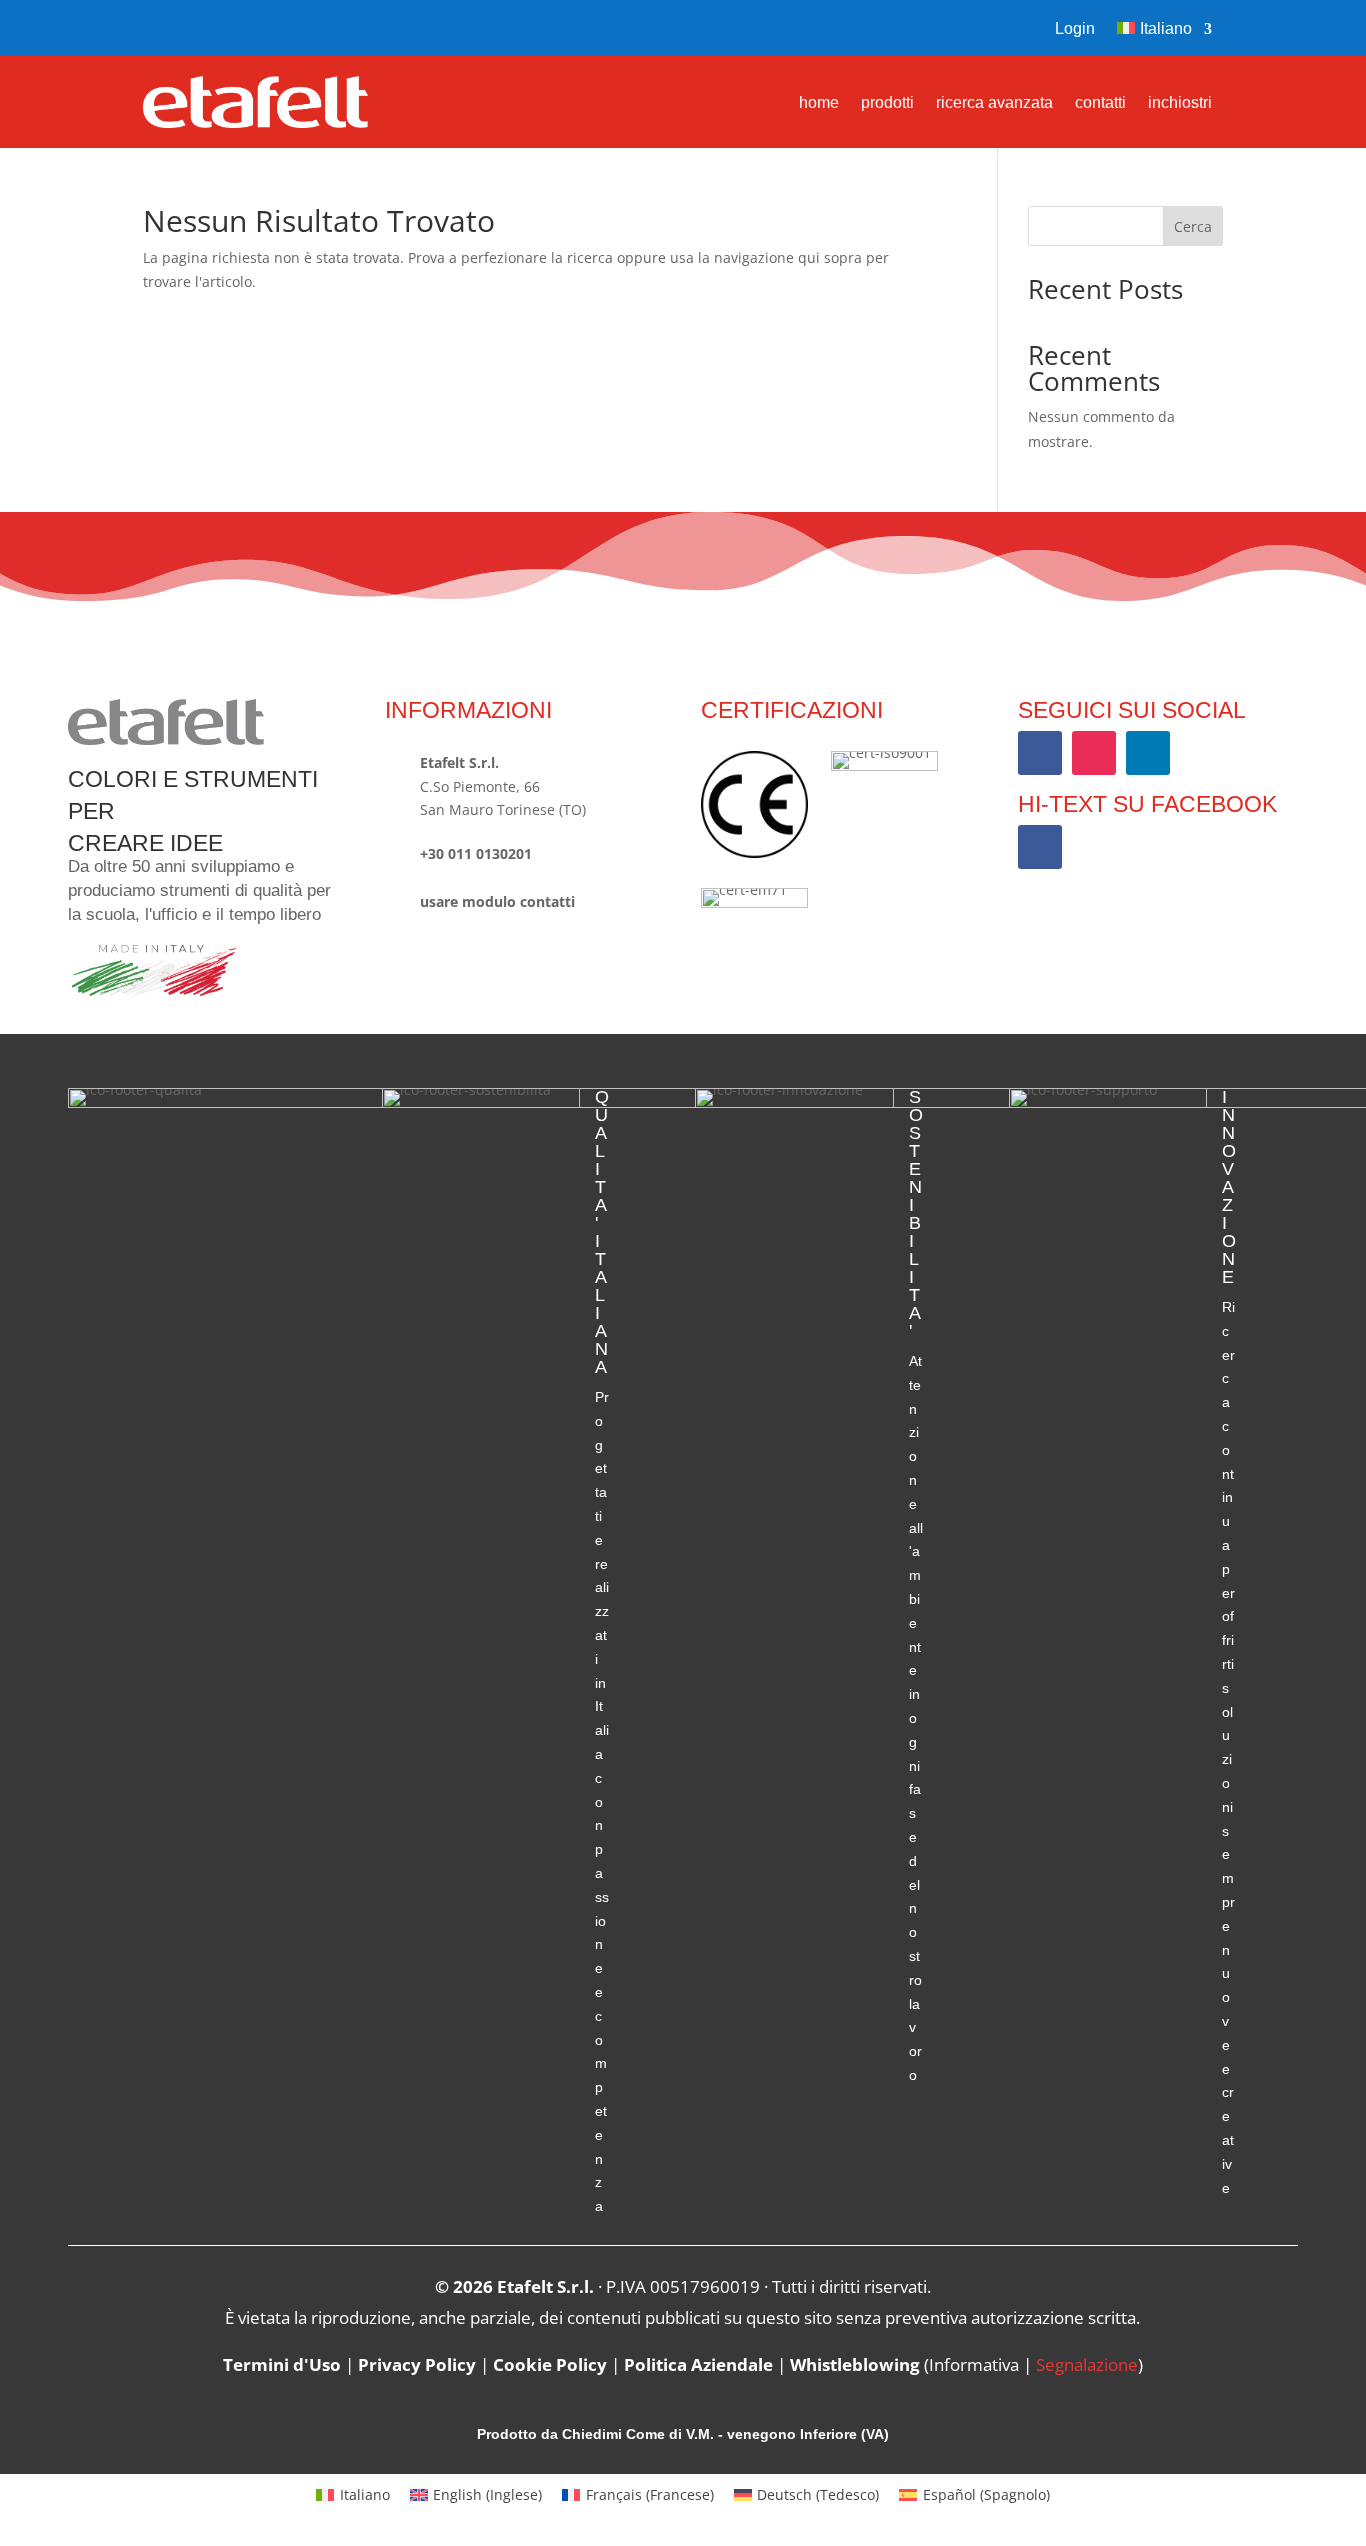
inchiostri (1180, 103)
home (819, 103)
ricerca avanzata (994, 103)
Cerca (1193, 226)
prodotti (887, 103)
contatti (1100, 103)
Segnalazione (1087, 2364)
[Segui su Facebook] (159, 28)
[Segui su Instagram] (201, 28)
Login (1075, 29)
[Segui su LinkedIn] (1148, 753)
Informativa (974, 2364)
